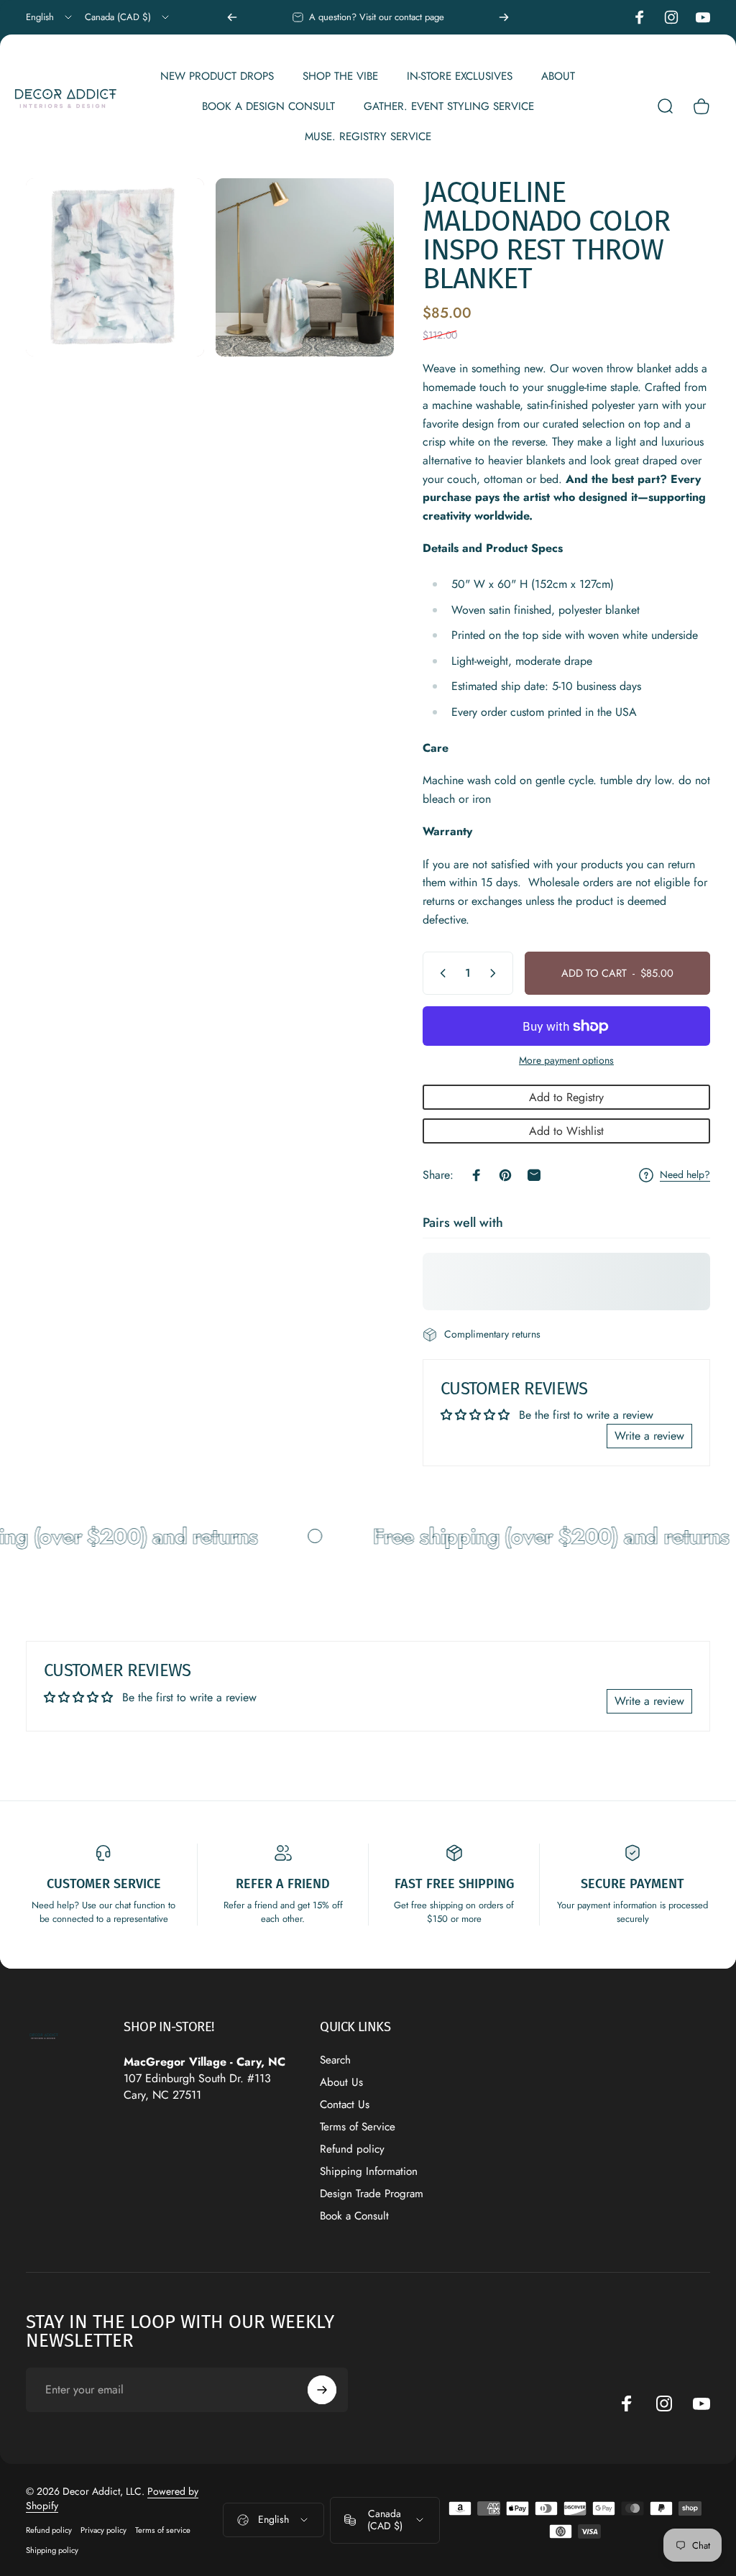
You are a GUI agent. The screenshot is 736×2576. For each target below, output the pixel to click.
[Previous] (232, 17)
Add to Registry (566, 1097)
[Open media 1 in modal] (115, 267)
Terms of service (163, 2530)
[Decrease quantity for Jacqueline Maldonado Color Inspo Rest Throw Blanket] (440, 973)
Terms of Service (358, 2127)
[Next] (504, 17)
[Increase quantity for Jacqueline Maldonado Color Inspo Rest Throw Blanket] (496, 973)
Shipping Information (369, 2172)
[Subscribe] (322, 2390)
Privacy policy (103, 2530)
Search (335, 2060)
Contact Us (345, 2105)
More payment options (566, 1061)
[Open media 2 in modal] (305, 267)
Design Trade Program (372, 2194)
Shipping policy (52, 2550)
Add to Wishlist (566, 1131)
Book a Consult (354, 2216)
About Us (341, 2083)
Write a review (649, 1436)
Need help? (685, 1175)
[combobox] (50, 17)
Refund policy (352, 2149)
